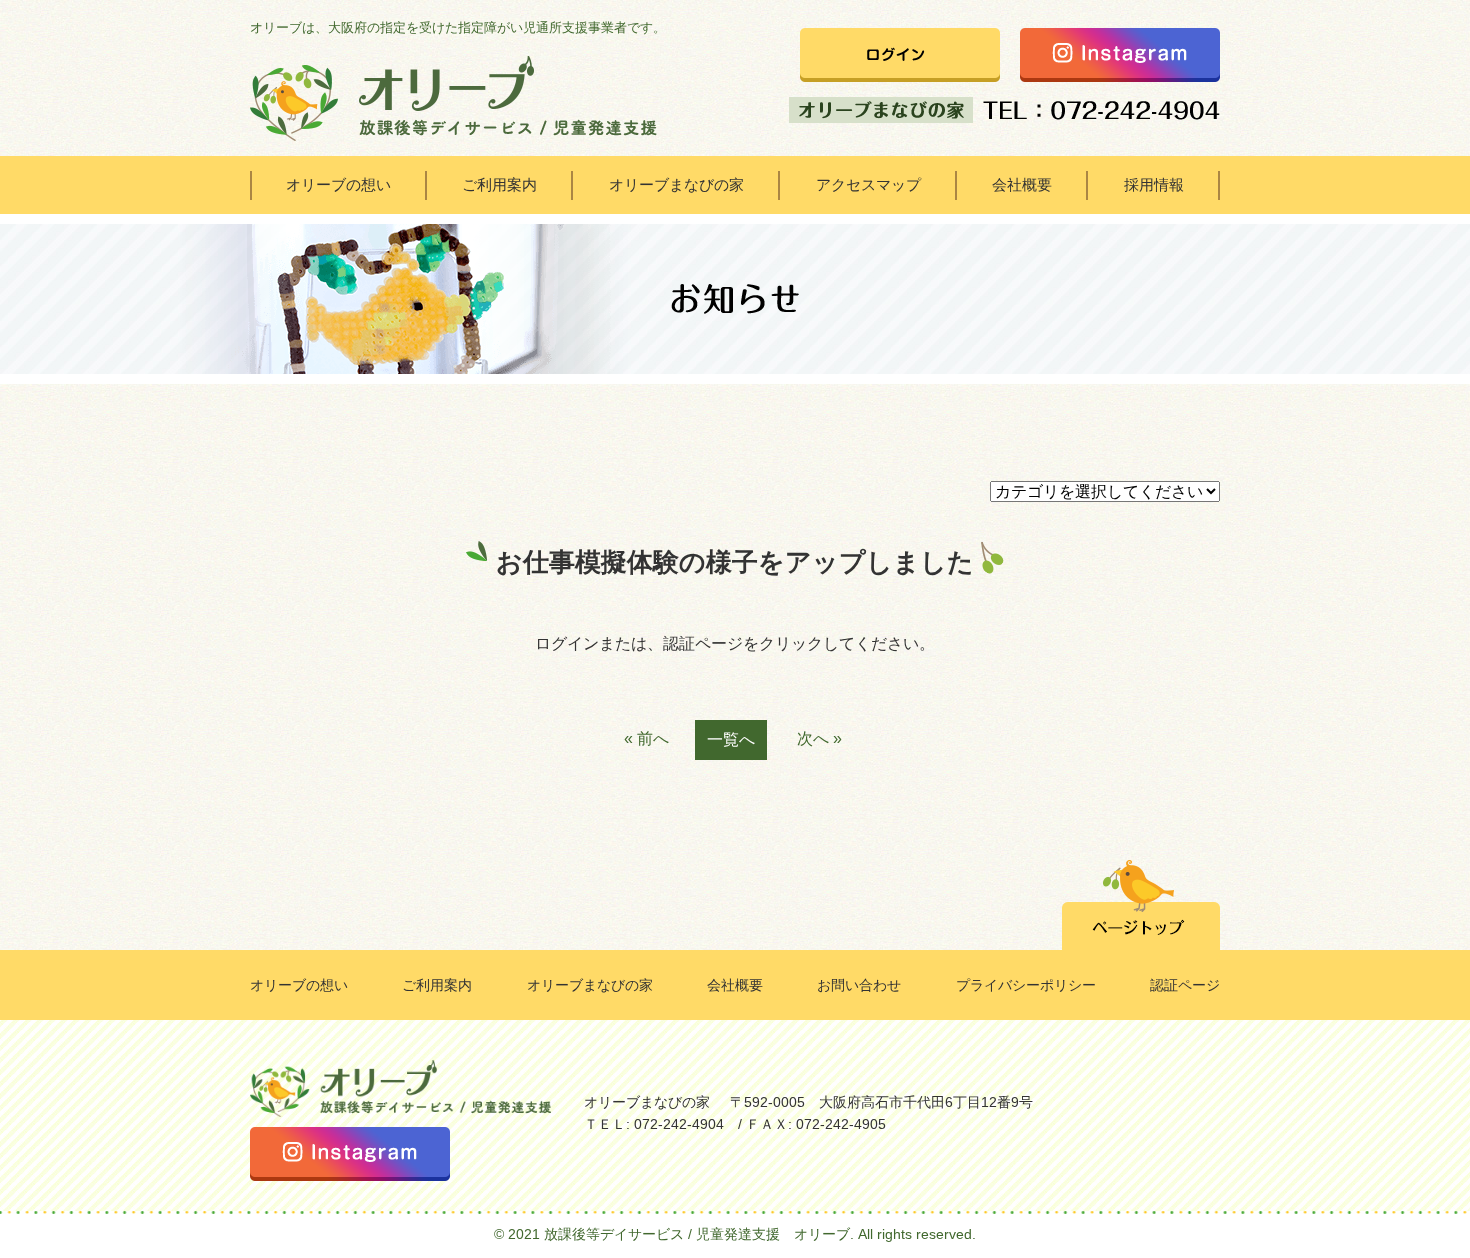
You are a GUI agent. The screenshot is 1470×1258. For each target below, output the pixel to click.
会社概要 (1022, 184)
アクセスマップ (868, 184)
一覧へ (731, 739)
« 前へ (646, 738)
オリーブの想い (338, 184)
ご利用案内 (499, 184)
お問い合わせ (859, 985)
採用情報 (1154, 184)
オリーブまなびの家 (676, 184)
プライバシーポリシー (1026, 985)
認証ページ (1185, 985)
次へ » (819, 738)
